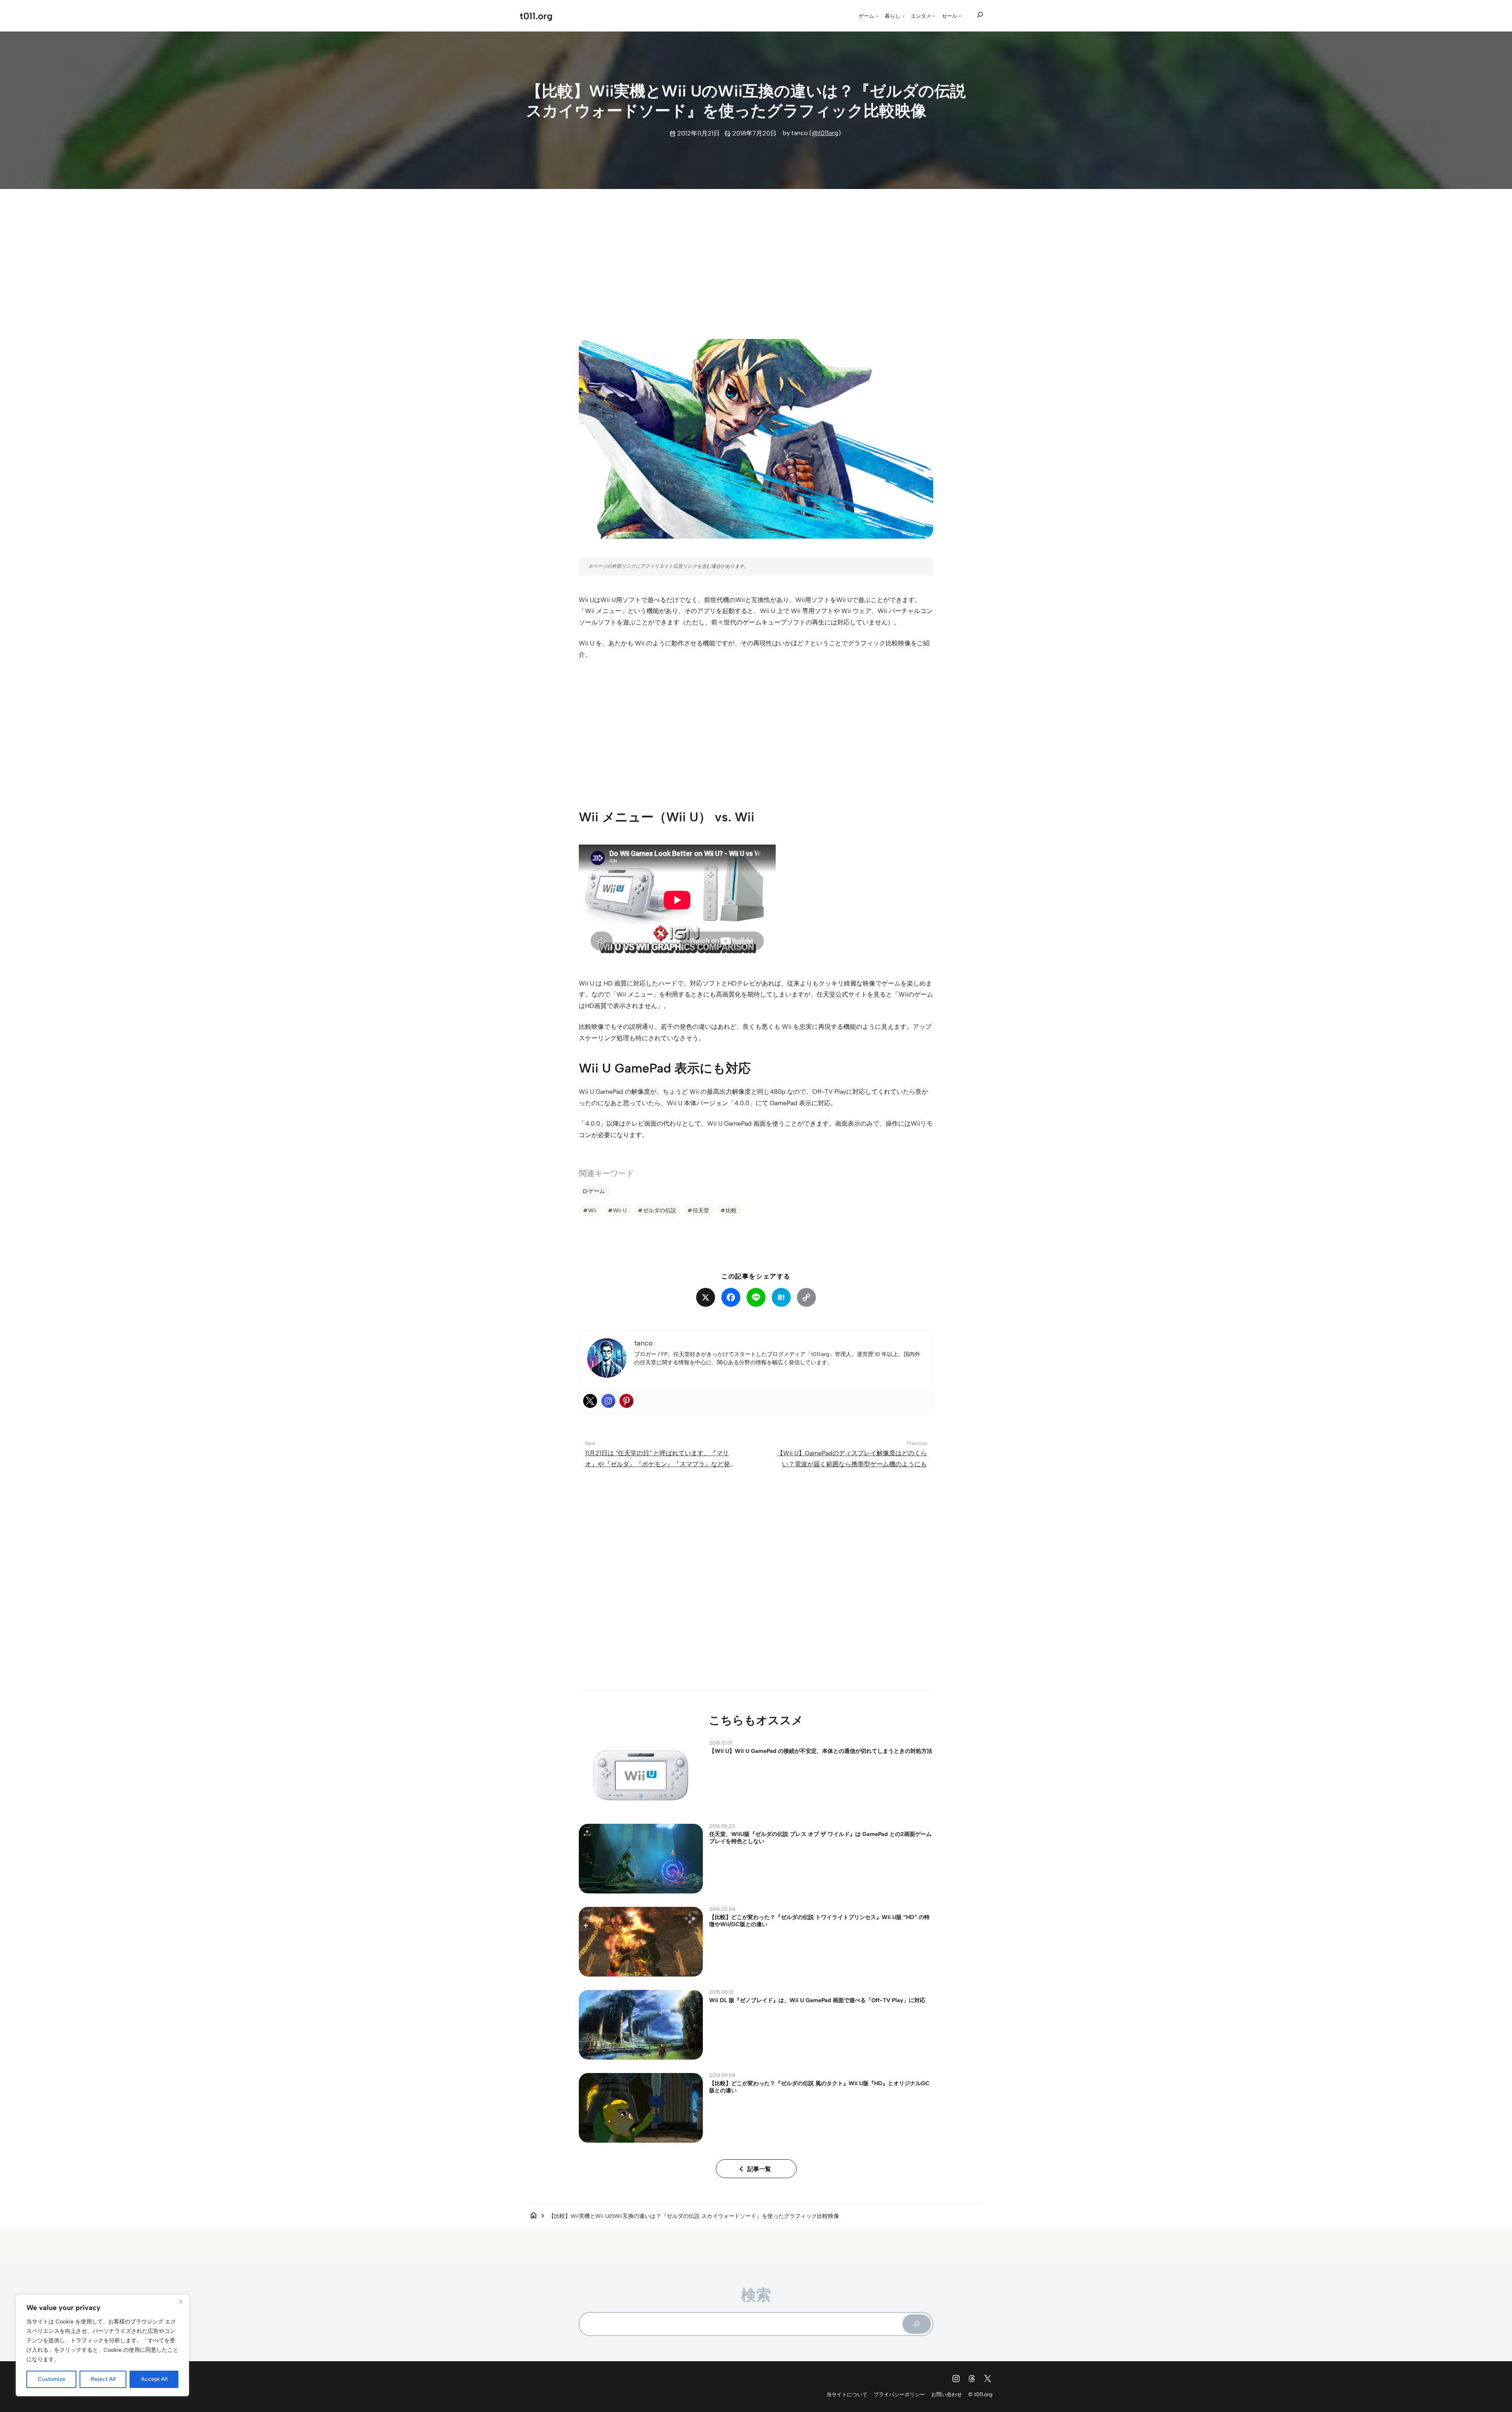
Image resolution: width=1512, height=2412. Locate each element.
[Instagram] (608, 1502)
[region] (102, 2345)
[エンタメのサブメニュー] (934, 16)
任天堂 (701, 1210)
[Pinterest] (626, 1502)
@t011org (825, 133)
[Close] (181, 2301)
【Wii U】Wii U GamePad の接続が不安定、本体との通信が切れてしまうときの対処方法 (821, 1853)
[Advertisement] (756, 257)
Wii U (620, 1210)
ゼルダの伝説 (660, 1210)
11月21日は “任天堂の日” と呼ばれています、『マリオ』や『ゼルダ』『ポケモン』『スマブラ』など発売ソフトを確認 (658, 1566)
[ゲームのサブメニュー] (877, 16)
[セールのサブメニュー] (960, 16)
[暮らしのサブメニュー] (903, 16)
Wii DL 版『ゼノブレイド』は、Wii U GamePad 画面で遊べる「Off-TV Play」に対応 (817, 2102)
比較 (731, 1210)
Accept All (154, 2379)
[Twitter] (590, 1502)
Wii (592, 1210)
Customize (52, 2379)
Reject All (103, 2379)
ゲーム (597, 1191)
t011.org (536, 16)
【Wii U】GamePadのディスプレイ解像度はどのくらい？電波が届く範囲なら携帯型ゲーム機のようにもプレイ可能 (852, 1566)
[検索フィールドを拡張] (980, 15)
